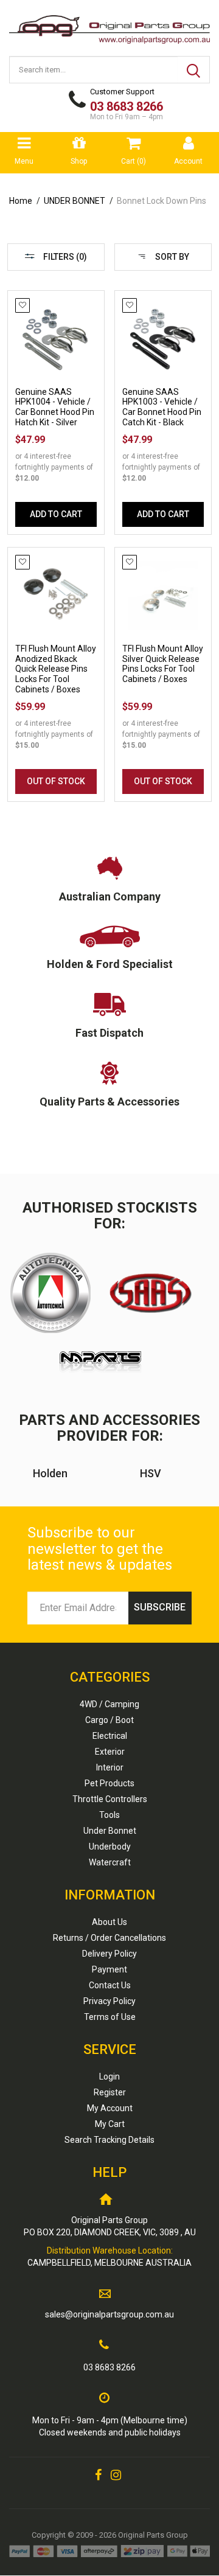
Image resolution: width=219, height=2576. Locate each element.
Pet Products (109, 1783)
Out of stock (56, 781)
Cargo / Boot (109, 1720)
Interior (110, 1767)
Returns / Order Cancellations (109, 1938)
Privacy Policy (109, 2001)
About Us (109, 1922)
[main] (109, 552)
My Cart (110, 2124)
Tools (109, 1815)
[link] (98, 2475)
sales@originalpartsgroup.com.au (109, 2314)
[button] (23, 305)
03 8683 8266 (109, 2367)
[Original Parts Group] (109, 26)
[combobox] (94, 70)
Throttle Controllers (110, 1799)
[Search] (193, 70)
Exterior (110, 1752)
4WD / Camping (109, 1704)
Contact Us (110, 1985)
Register (110, 2092)
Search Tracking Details (109, 2140)
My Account (110, 2108)
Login (109, 2076)
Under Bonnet (110, 1831)
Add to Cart (56, 514)
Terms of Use (110, 2017)
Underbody (110, 1847)
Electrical (110, 1736)
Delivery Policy (109, 1954)
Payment (109, 1969)
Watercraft (110, 1862)
